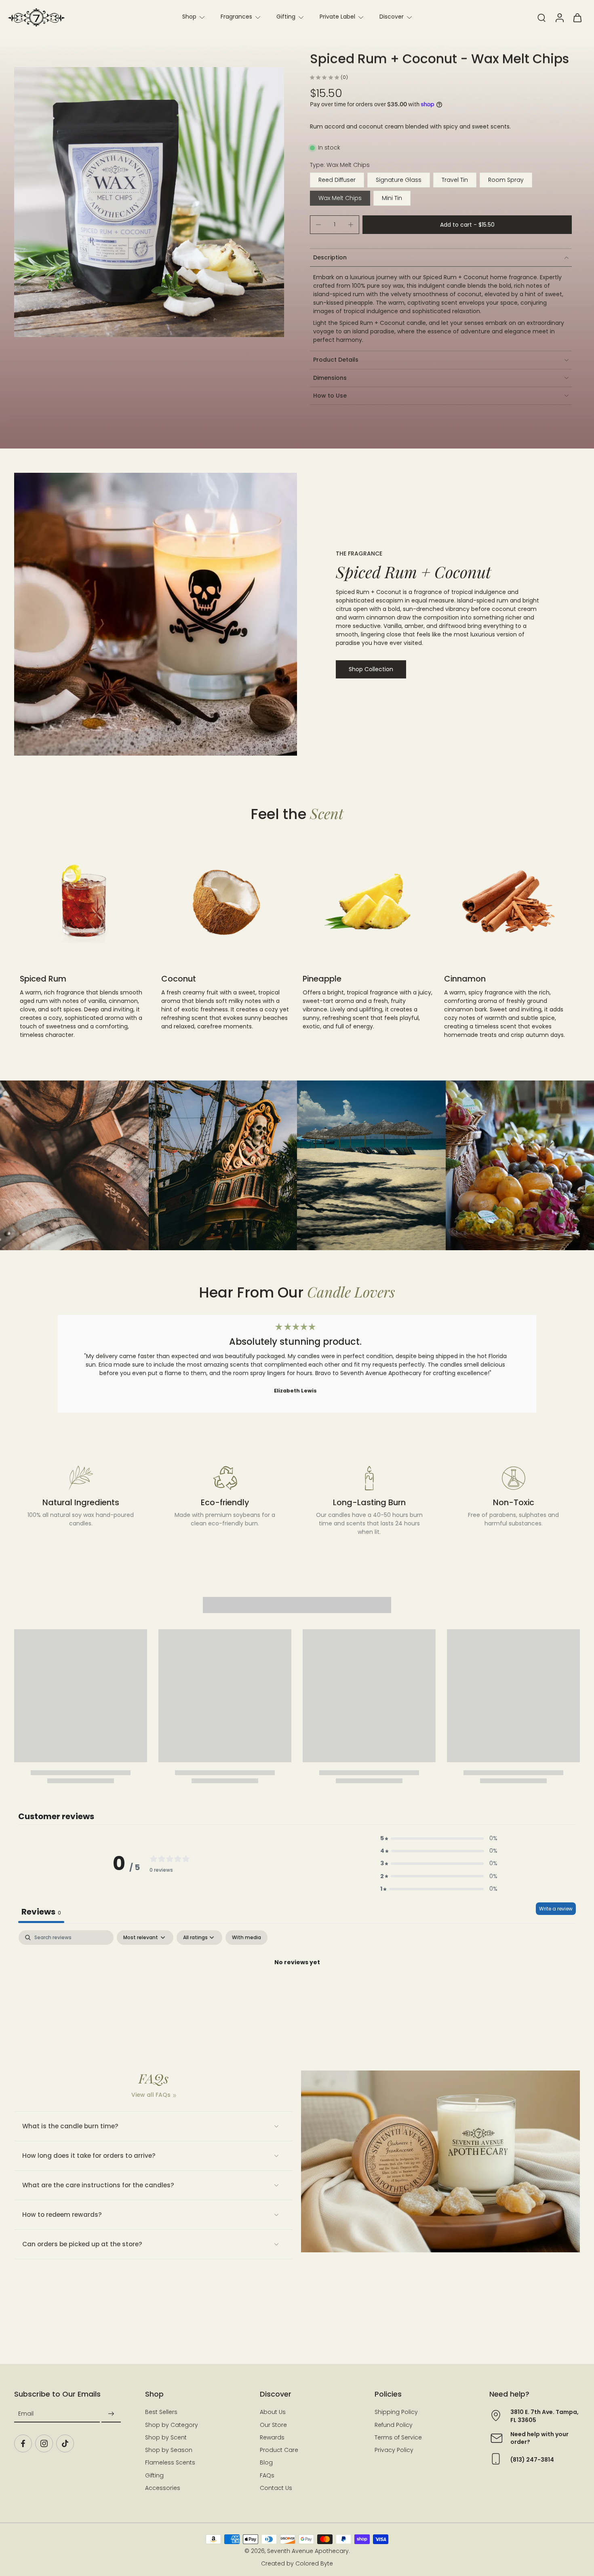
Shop (189, 17)
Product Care (279, 2451)
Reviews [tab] (41, 1912)
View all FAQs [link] (151, 2095)
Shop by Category (172, 2425)
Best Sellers (161, 2413)
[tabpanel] (297, 1990)
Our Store (273, 2425)
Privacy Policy (394, 2451)
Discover (392, 17)
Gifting (286, 17)
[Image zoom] (149, 202)
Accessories (163, 2488)
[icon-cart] (577, 17)
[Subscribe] (111, 2414)
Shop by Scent (166, 2438)
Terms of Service (398, 2438)
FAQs (267, 2476)
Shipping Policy (396, 2413)
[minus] (318, 225)
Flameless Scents (170, 2463)
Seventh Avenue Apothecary (308, 2551)
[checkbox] (246, 1938)
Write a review (556, 1909)
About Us (273, 2413)
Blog (266, 2463)
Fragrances (236, 17)
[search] (541, 17)
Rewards (272, 2438)
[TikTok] (65, 2444)
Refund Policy (394, 2425)
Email (26, 2414)
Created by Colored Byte (297, 2564)
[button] (467, 225)
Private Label (337, 17)
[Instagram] (44, 2444)
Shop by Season (169, 2451)
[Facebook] (23, 2444)
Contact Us (276, 2488)
